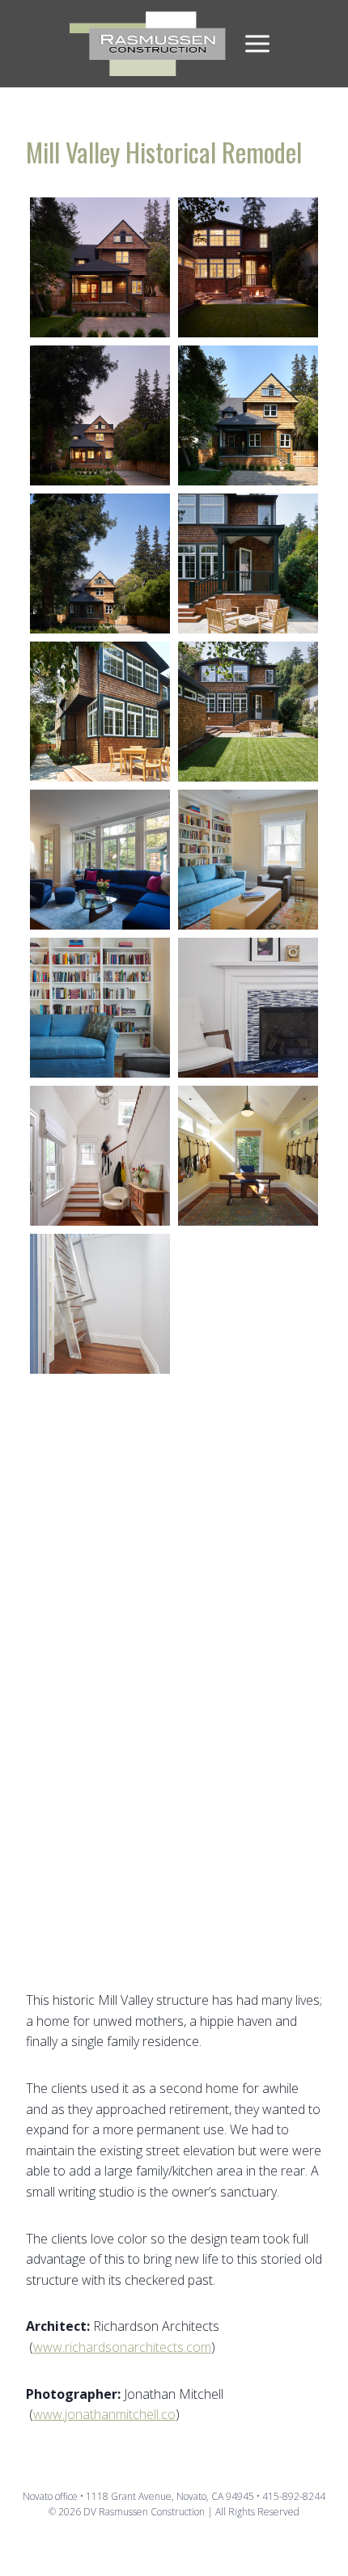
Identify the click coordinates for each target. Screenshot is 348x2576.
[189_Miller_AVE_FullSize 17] (100, 1156)
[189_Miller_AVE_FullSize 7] (248, 563)
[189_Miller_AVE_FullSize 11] (100, 1008)
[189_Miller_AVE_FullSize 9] (248, 415)
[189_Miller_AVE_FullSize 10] (100, 563)
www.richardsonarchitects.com (122, 2347)
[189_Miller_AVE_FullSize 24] (248, 1600)
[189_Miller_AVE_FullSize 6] (248, 712)
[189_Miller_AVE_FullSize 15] (100, 860)
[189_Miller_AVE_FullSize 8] (100, 712)
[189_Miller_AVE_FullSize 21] (100, 267)
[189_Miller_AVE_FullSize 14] (248, 1156)
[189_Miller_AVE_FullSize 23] (248, 1748)
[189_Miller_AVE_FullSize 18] (100, 1600)
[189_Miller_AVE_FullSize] (248, 1452)
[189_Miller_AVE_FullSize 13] (100, 1452)
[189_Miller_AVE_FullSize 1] (100, 1748)
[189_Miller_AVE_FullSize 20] (100, 415)
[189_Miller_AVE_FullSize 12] (248, 860)
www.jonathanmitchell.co (104, 2414)
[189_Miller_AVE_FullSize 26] (248, 1304)
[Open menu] (257, 44)
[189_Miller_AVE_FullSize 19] (100, 1304)
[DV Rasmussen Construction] (149, 44)
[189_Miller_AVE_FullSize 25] (100, 1896)
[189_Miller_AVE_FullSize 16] (248, 1008)
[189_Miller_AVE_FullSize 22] (248, 267)
